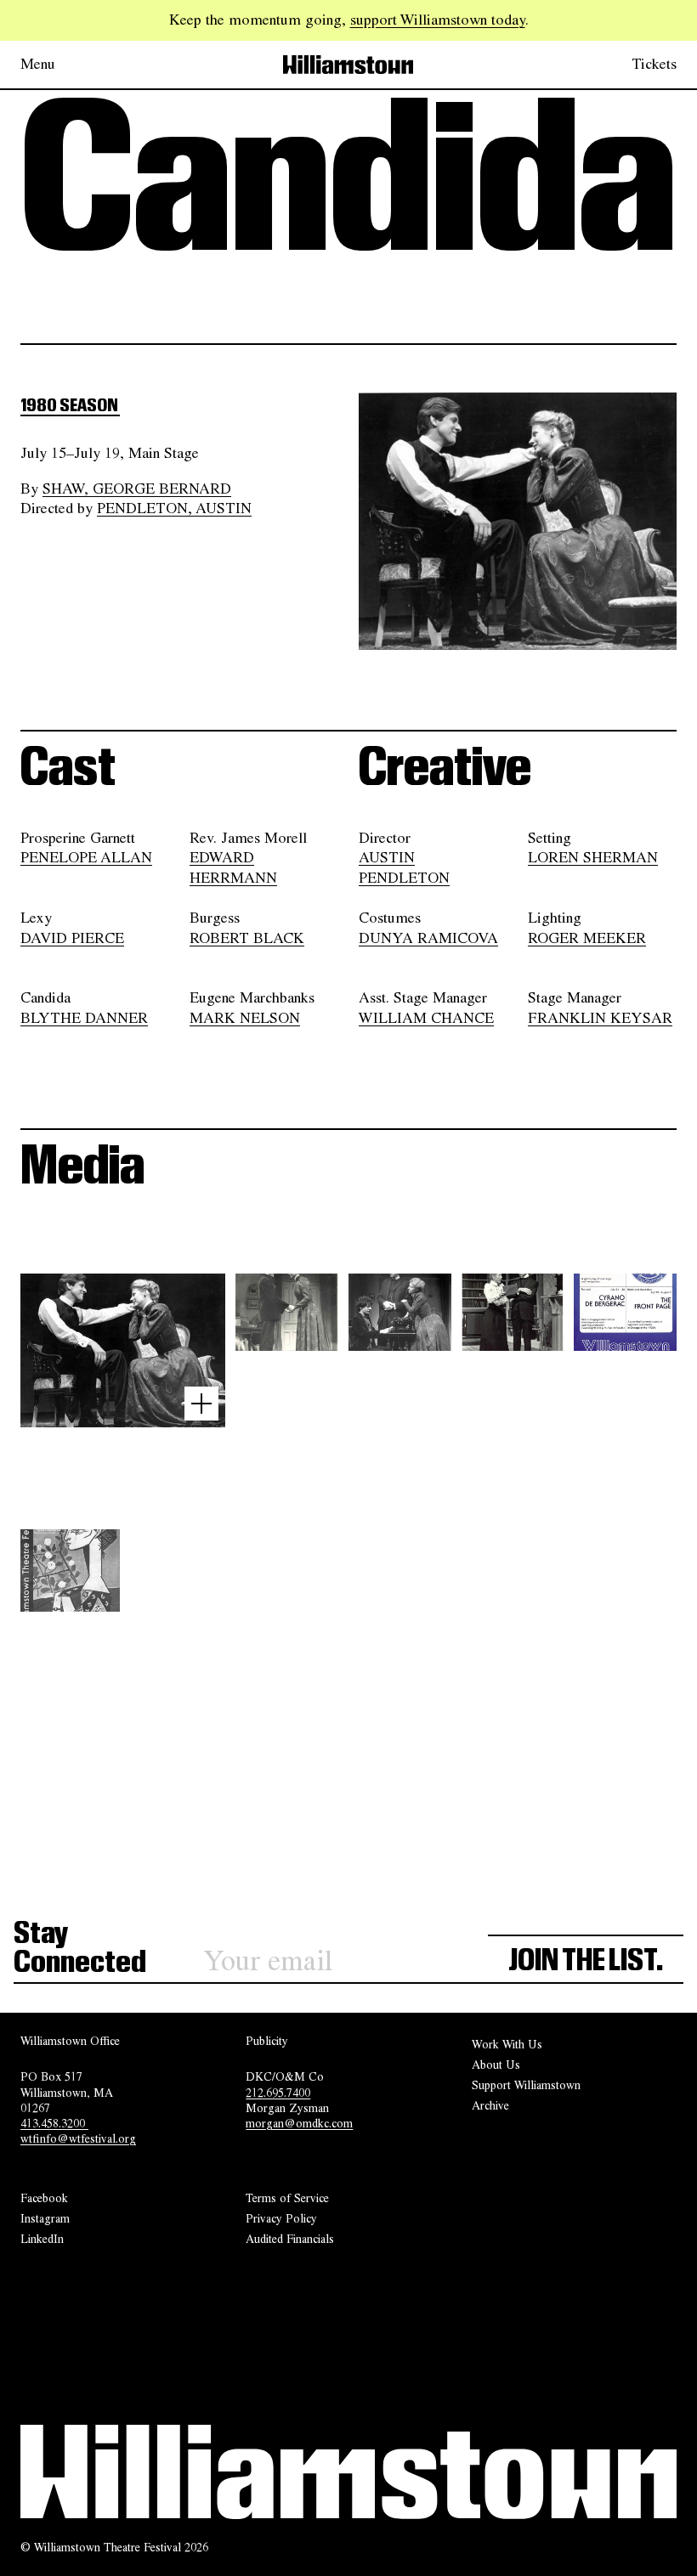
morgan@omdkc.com (299, 2123)
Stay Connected (80, 1949)
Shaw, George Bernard (137, 489)
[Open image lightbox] (201, 1404)
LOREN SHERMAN (593, 858)
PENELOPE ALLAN (86, 858)
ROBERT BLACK (247, 938)
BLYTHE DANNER (84, 1018)
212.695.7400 (278, 2093)
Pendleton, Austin (174, 508)
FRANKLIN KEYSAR (600, 1018)
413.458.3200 (54, 2123)
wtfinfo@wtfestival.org (78, 2139)
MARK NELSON (245, 1018)
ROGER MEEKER (587, 938)
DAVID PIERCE (72, 938)
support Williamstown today (438, 20)
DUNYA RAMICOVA (428, 938)
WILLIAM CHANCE (426, 1018)
